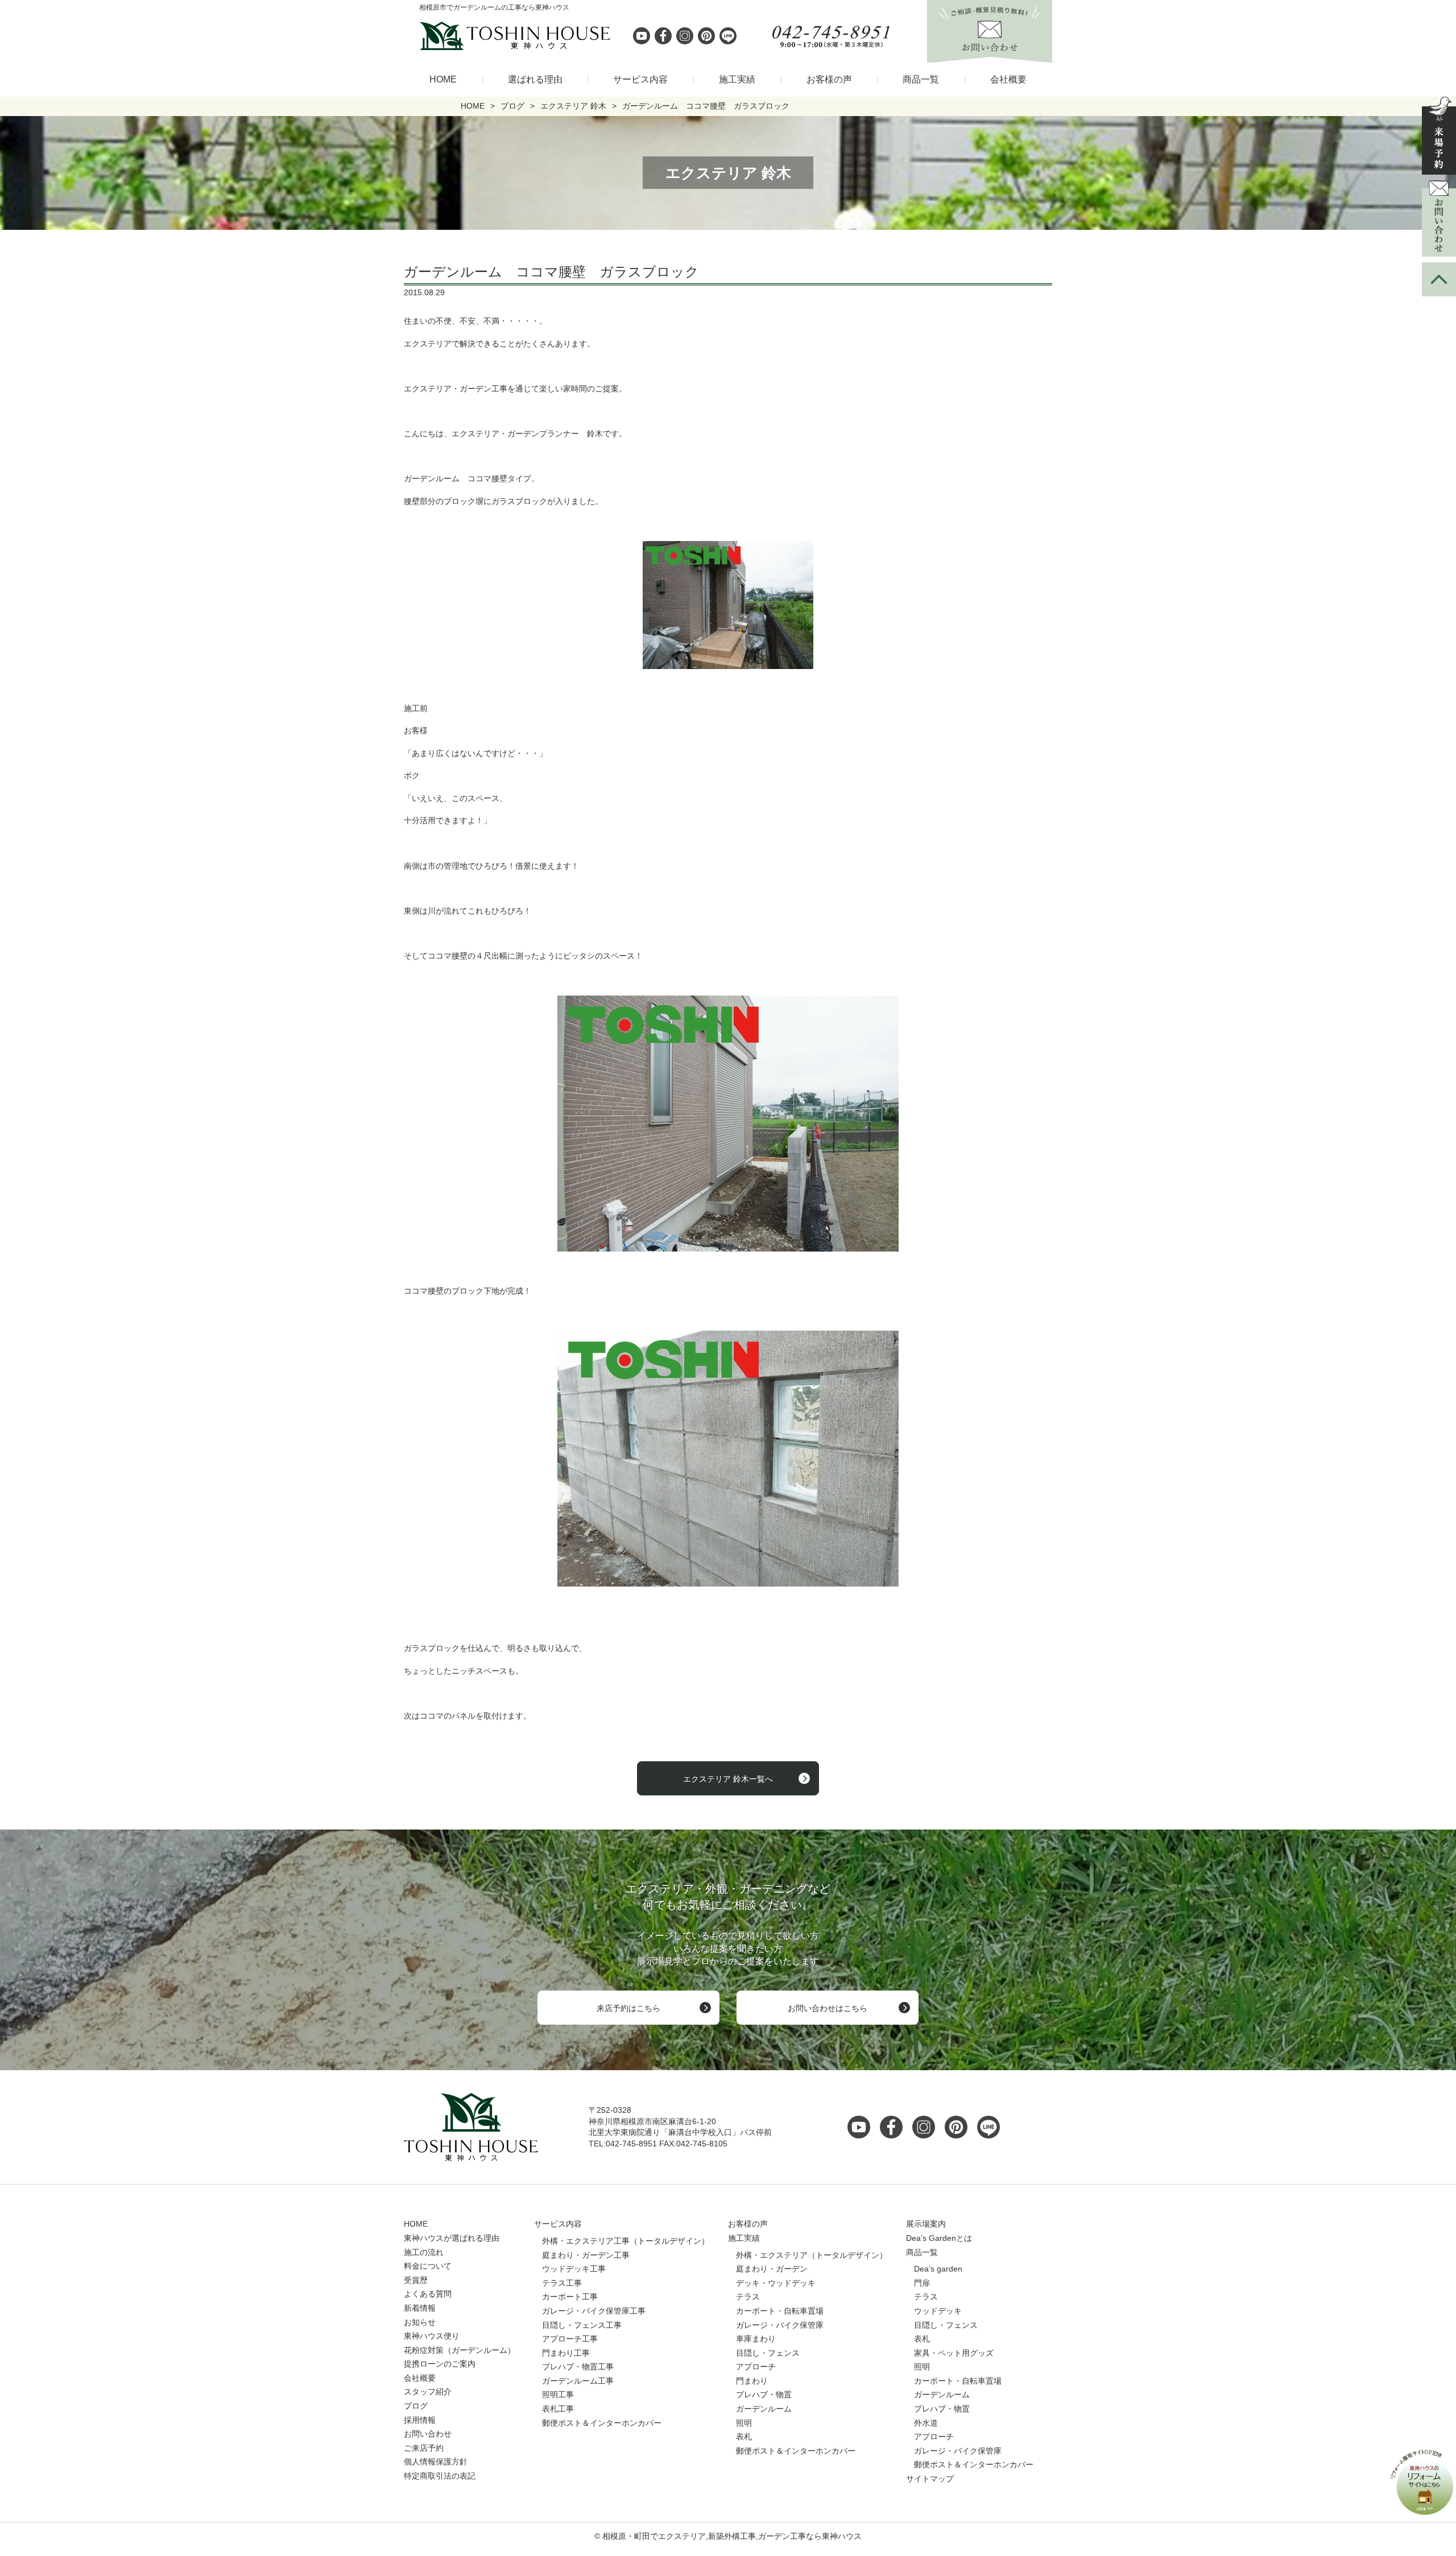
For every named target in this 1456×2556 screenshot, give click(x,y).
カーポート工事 (570, 2297)
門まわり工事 (566, 2353)
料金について (428, 2266)
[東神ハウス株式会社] (455, 36)
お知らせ (420, 2322)
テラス (748, 2297)
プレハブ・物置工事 (578, 2367)
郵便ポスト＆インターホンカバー (602, 2423)
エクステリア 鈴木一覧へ (728, 1779)
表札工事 (558, 2409)
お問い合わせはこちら (828, 2008)
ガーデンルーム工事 (578, 2381)
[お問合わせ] (1439, 218)
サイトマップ (930, 2479)
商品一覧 (921, 79)
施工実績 (737, 79)
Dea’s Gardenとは (939, 2238)
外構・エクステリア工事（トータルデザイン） (626, 2241)
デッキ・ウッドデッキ (776, 2283)
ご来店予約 (424, 2448)
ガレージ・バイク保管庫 (780, 2325)
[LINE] (728, 36)
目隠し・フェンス (768, 2353)
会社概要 (1008, 79)
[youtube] (642, 36)
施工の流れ (424, 2252)
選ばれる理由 (535, 79)
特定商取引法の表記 (440, 2476)
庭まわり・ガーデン (772, 2269)
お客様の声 (829, 79)
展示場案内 (926, 2224)
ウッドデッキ (938, 2311)
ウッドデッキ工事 (574, 2269)
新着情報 (420, 2308)
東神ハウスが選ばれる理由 (452, 2238)
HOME (443, 79)
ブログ (416, 2406)
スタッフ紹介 (428, 2392)
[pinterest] (706, 36)
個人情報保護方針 (436, 2462)
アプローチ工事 (570, 2339)
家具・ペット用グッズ (954, 2353)
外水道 (926, 2423)
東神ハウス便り (432, 2336)
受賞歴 (416, 2280)
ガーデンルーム (764, 2409)
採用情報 (420, 2420)
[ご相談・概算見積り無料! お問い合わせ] (990, 56)
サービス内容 (640, 79)
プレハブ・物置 (764, 2394)
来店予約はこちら (628, 2008)
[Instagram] (685, 36)
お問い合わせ (428, 2434)
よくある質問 (428, 2294)
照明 (744, 2423)
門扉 (922, 2283)
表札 (744, 2437)
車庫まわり (756, 2339)
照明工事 (558, 2394)
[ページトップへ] (1439, 279)
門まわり (752, 2381)
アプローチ (756, 2367)
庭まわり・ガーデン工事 (586, 2255)
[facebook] (663, 36)
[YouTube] (862, 2127)
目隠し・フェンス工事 (582, 2325)
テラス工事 (562, 2283)
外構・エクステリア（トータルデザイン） (812, 2255)
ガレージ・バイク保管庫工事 (594, 2311)
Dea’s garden (938, 2269)
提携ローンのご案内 (440, 2364)
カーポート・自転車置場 (780, 2311)
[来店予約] (1439, 136)
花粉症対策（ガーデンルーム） (460, 2350)
